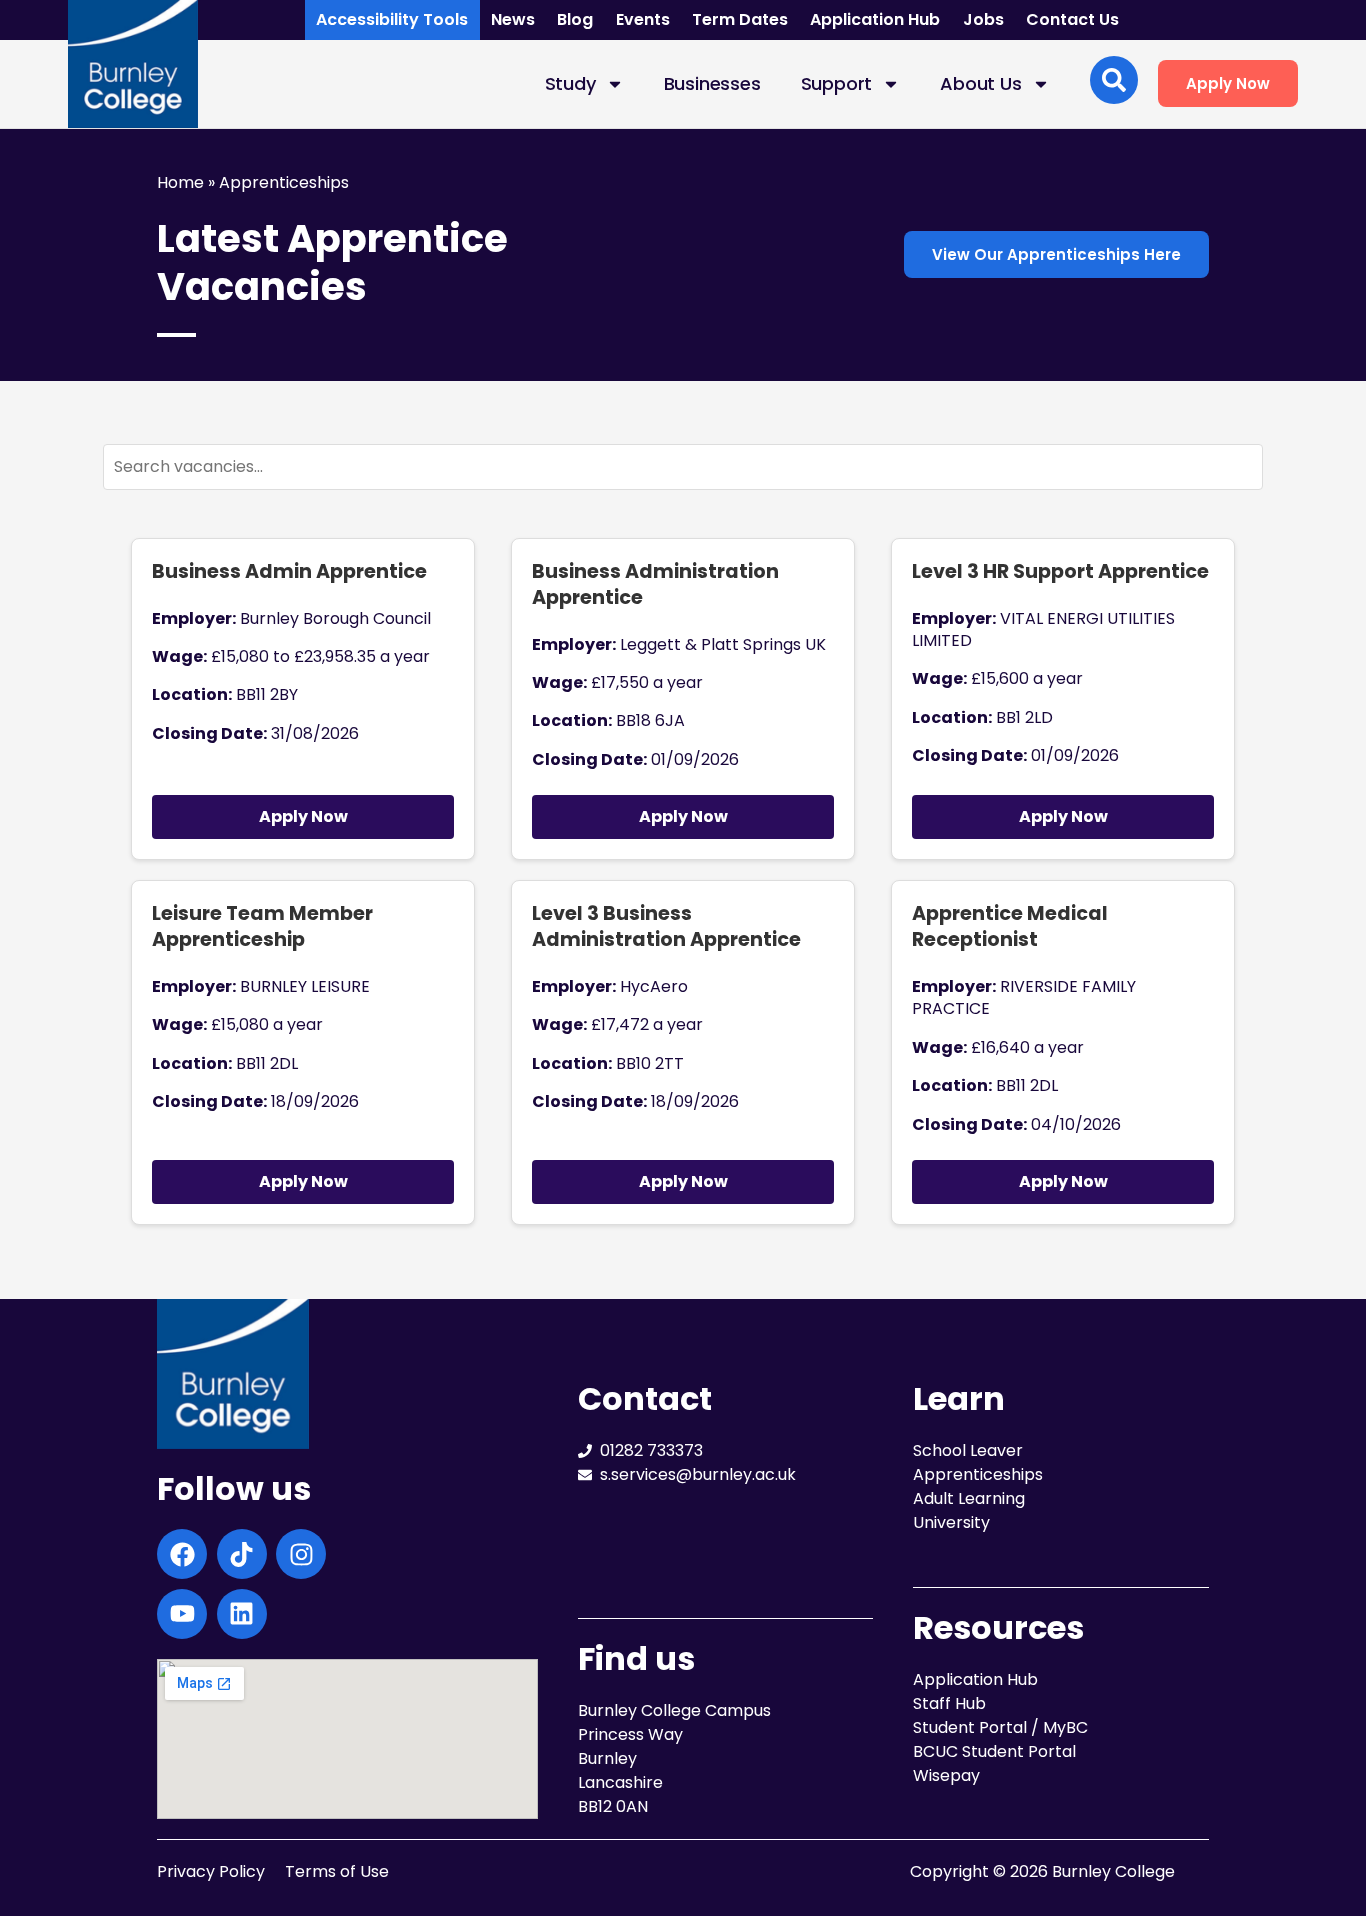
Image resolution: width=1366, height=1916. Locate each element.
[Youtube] (182, 1614)
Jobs (983, 19)
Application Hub (875, 19)
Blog (575, 19)
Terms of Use (337, 1871)
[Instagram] (301, 1554)
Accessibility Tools (392, 19)
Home (180, 182)
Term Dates (740, 19)
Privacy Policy (211, 1871)
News (513, 19)
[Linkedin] (242, 1614)
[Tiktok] (242, 1554)
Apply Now (303, 816)
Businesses (712, 83)
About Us (980, 83)
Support (837, 83)
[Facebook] (182, 1554)
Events (643, 19)
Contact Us (1072, 19)
